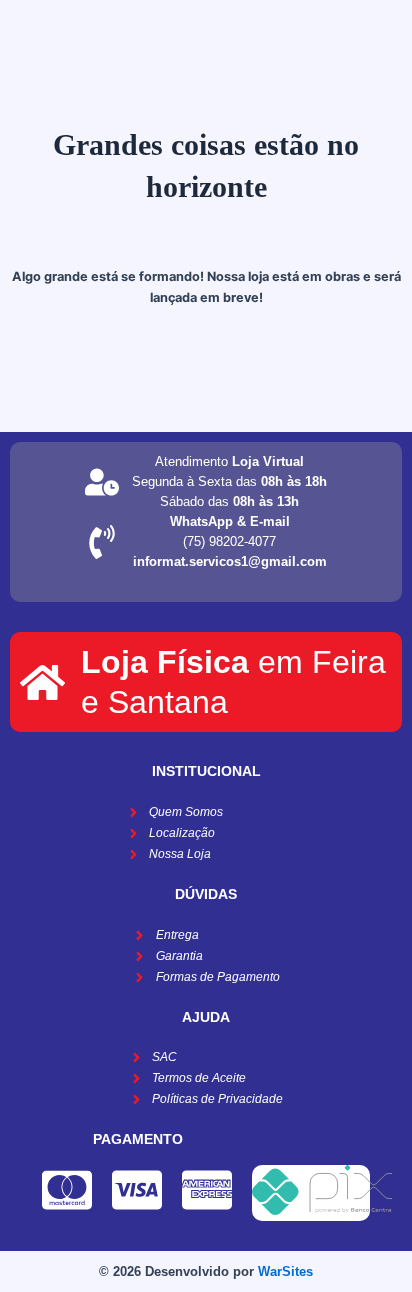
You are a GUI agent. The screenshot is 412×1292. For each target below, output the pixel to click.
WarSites (285, 1271)
